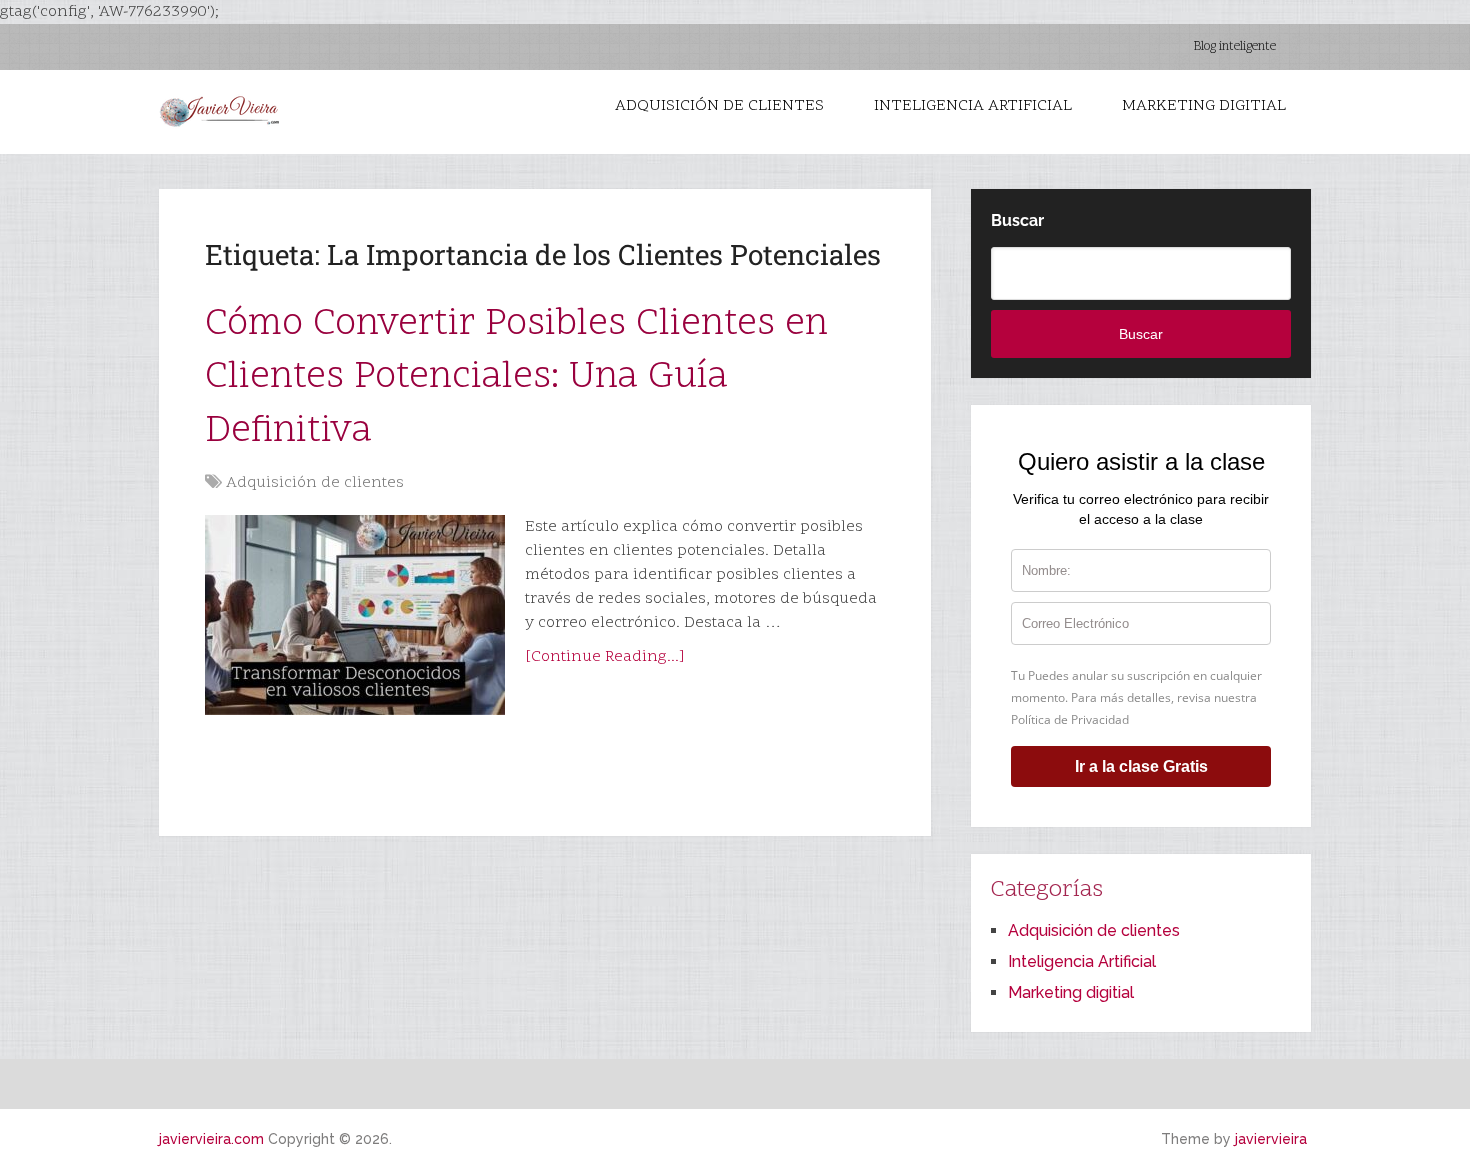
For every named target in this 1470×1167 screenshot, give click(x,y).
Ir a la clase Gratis (1141, 766)
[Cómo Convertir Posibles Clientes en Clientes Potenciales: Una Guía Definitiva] (355, 615)
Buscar (1017, 220)
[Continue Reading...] (605, 657)
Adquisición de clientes (719, 106)
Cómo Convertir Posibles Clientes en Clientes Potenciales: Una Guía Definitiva (516, 378)
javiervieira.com (211, 1139)
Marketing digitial (1204, 106)
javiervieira (1271, 1139)
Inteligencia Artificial (973, 106)
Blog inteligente (1235, 47)
